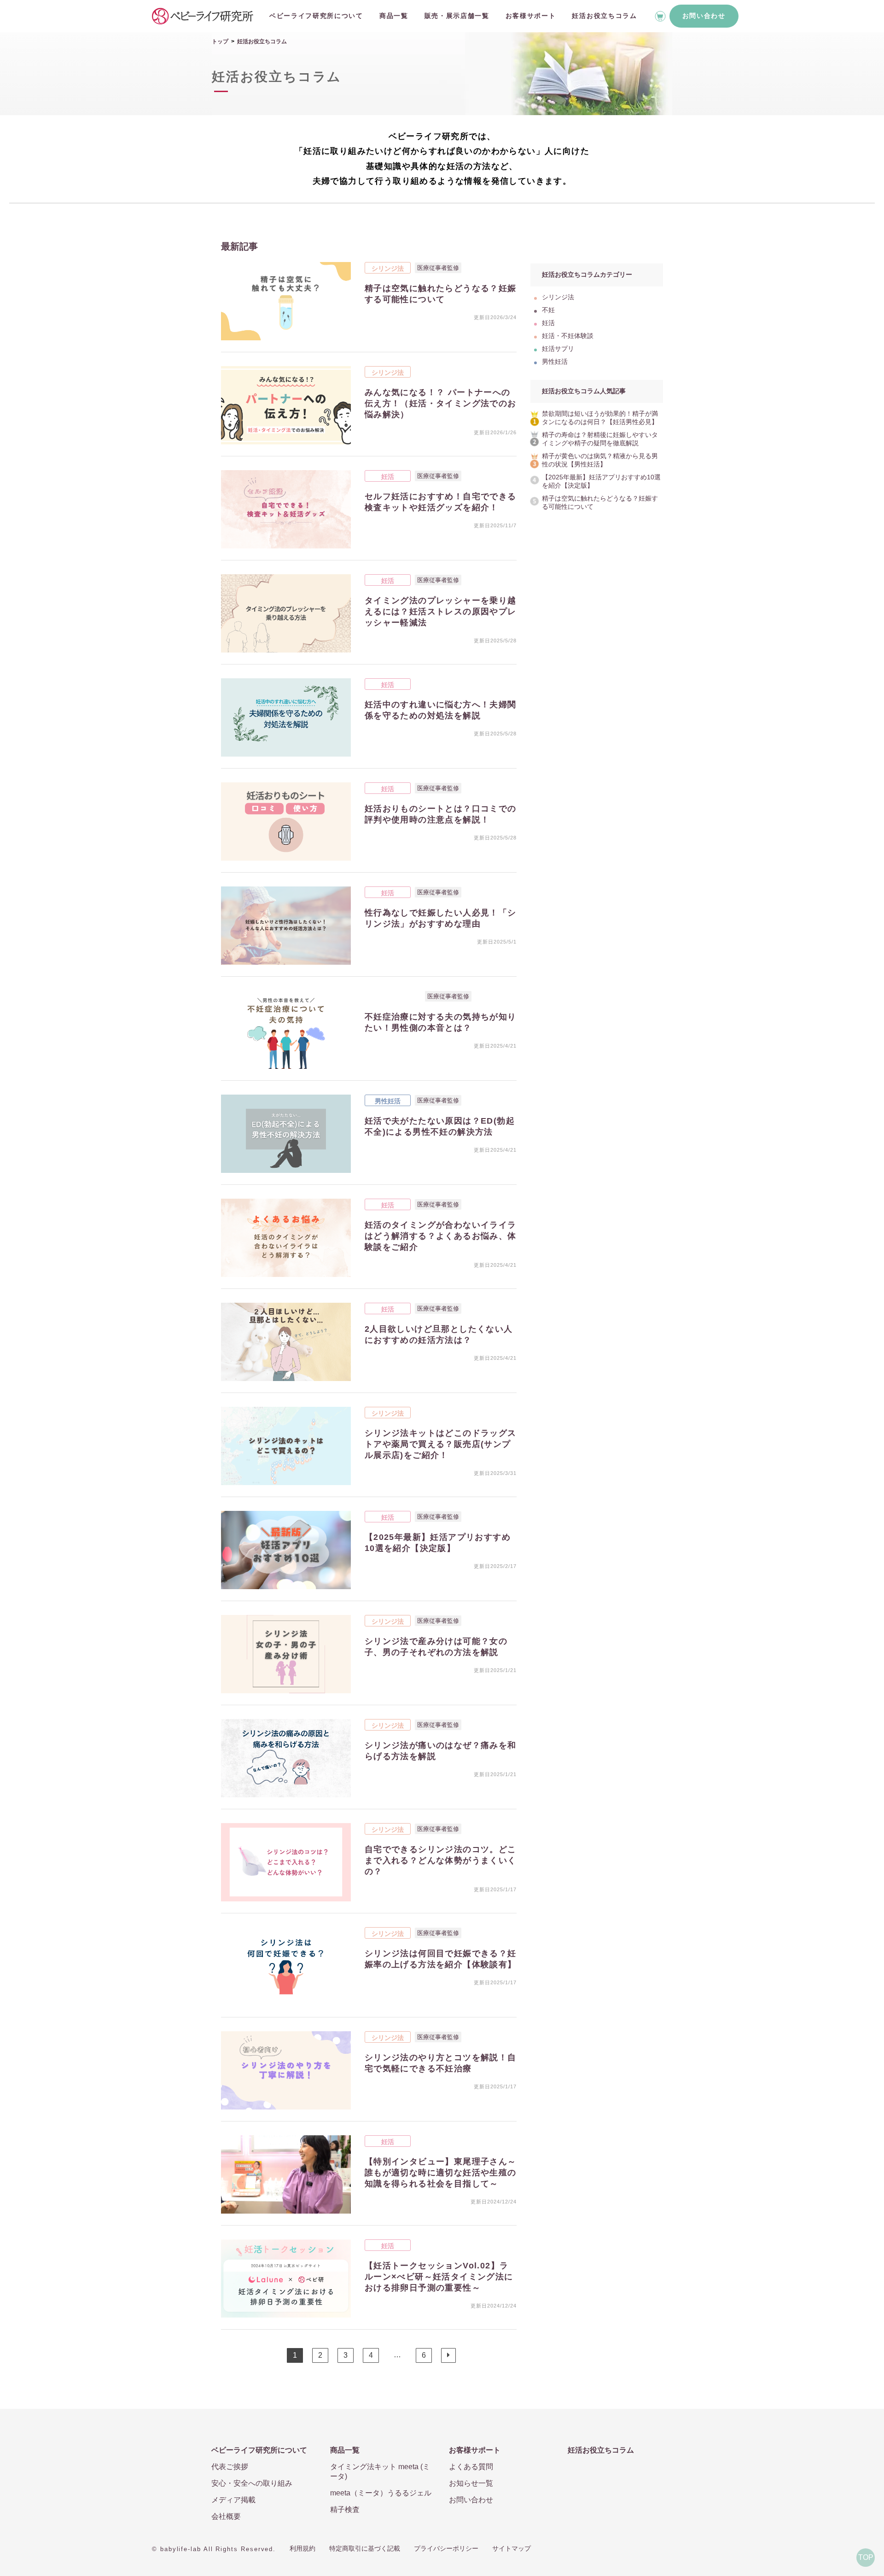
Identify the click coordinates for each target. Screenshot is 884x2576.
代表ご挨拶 (230, 2467)
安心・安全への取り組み (252, 2483)
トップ (220, 41)
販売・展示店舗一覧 (457, 16)
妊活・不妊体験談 (393, 997)
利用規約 (302, 2548)
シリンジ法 (388, 268)
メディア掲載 (233, 2500)
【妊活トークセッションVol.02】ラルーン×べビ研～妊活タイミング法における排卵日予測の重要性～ (439, 2277)
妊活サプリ (558, 349)
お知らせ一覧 (471, 2483)
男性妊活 (388, 1101)
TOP (866, 2557)
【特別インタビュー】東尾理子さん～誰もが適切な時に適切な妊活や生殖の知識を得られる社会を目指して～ (441, 2173)
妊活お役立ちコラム (604, 16)
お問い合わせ (704, 16)
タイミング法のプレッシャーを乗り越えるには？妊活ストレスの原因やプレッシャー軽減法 (441, 612)
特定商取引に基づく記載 (365, 2548)
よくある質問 (471, 2467)
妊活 (388, 477)
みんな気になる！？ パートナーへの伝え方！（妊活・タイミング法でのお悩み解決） (441, 403)
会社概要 (226, 2516)
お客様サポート (531, 16)
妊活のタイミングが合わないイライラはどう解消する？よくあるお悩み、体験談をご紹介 (441, 1236)
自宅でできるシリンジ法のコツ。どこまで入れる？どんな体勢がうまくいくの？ (441, 1860)
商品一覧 (394, 16)
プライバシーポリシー (446, 2548)
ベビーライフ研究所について (316, 16)
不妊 (548, 310)
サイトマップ (512, 2548)
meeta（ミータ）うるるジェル (381, 2493)
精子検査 (345, 2509)
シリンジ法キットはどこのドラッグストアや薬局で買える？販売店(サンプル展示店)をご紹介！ (441, 1444)
